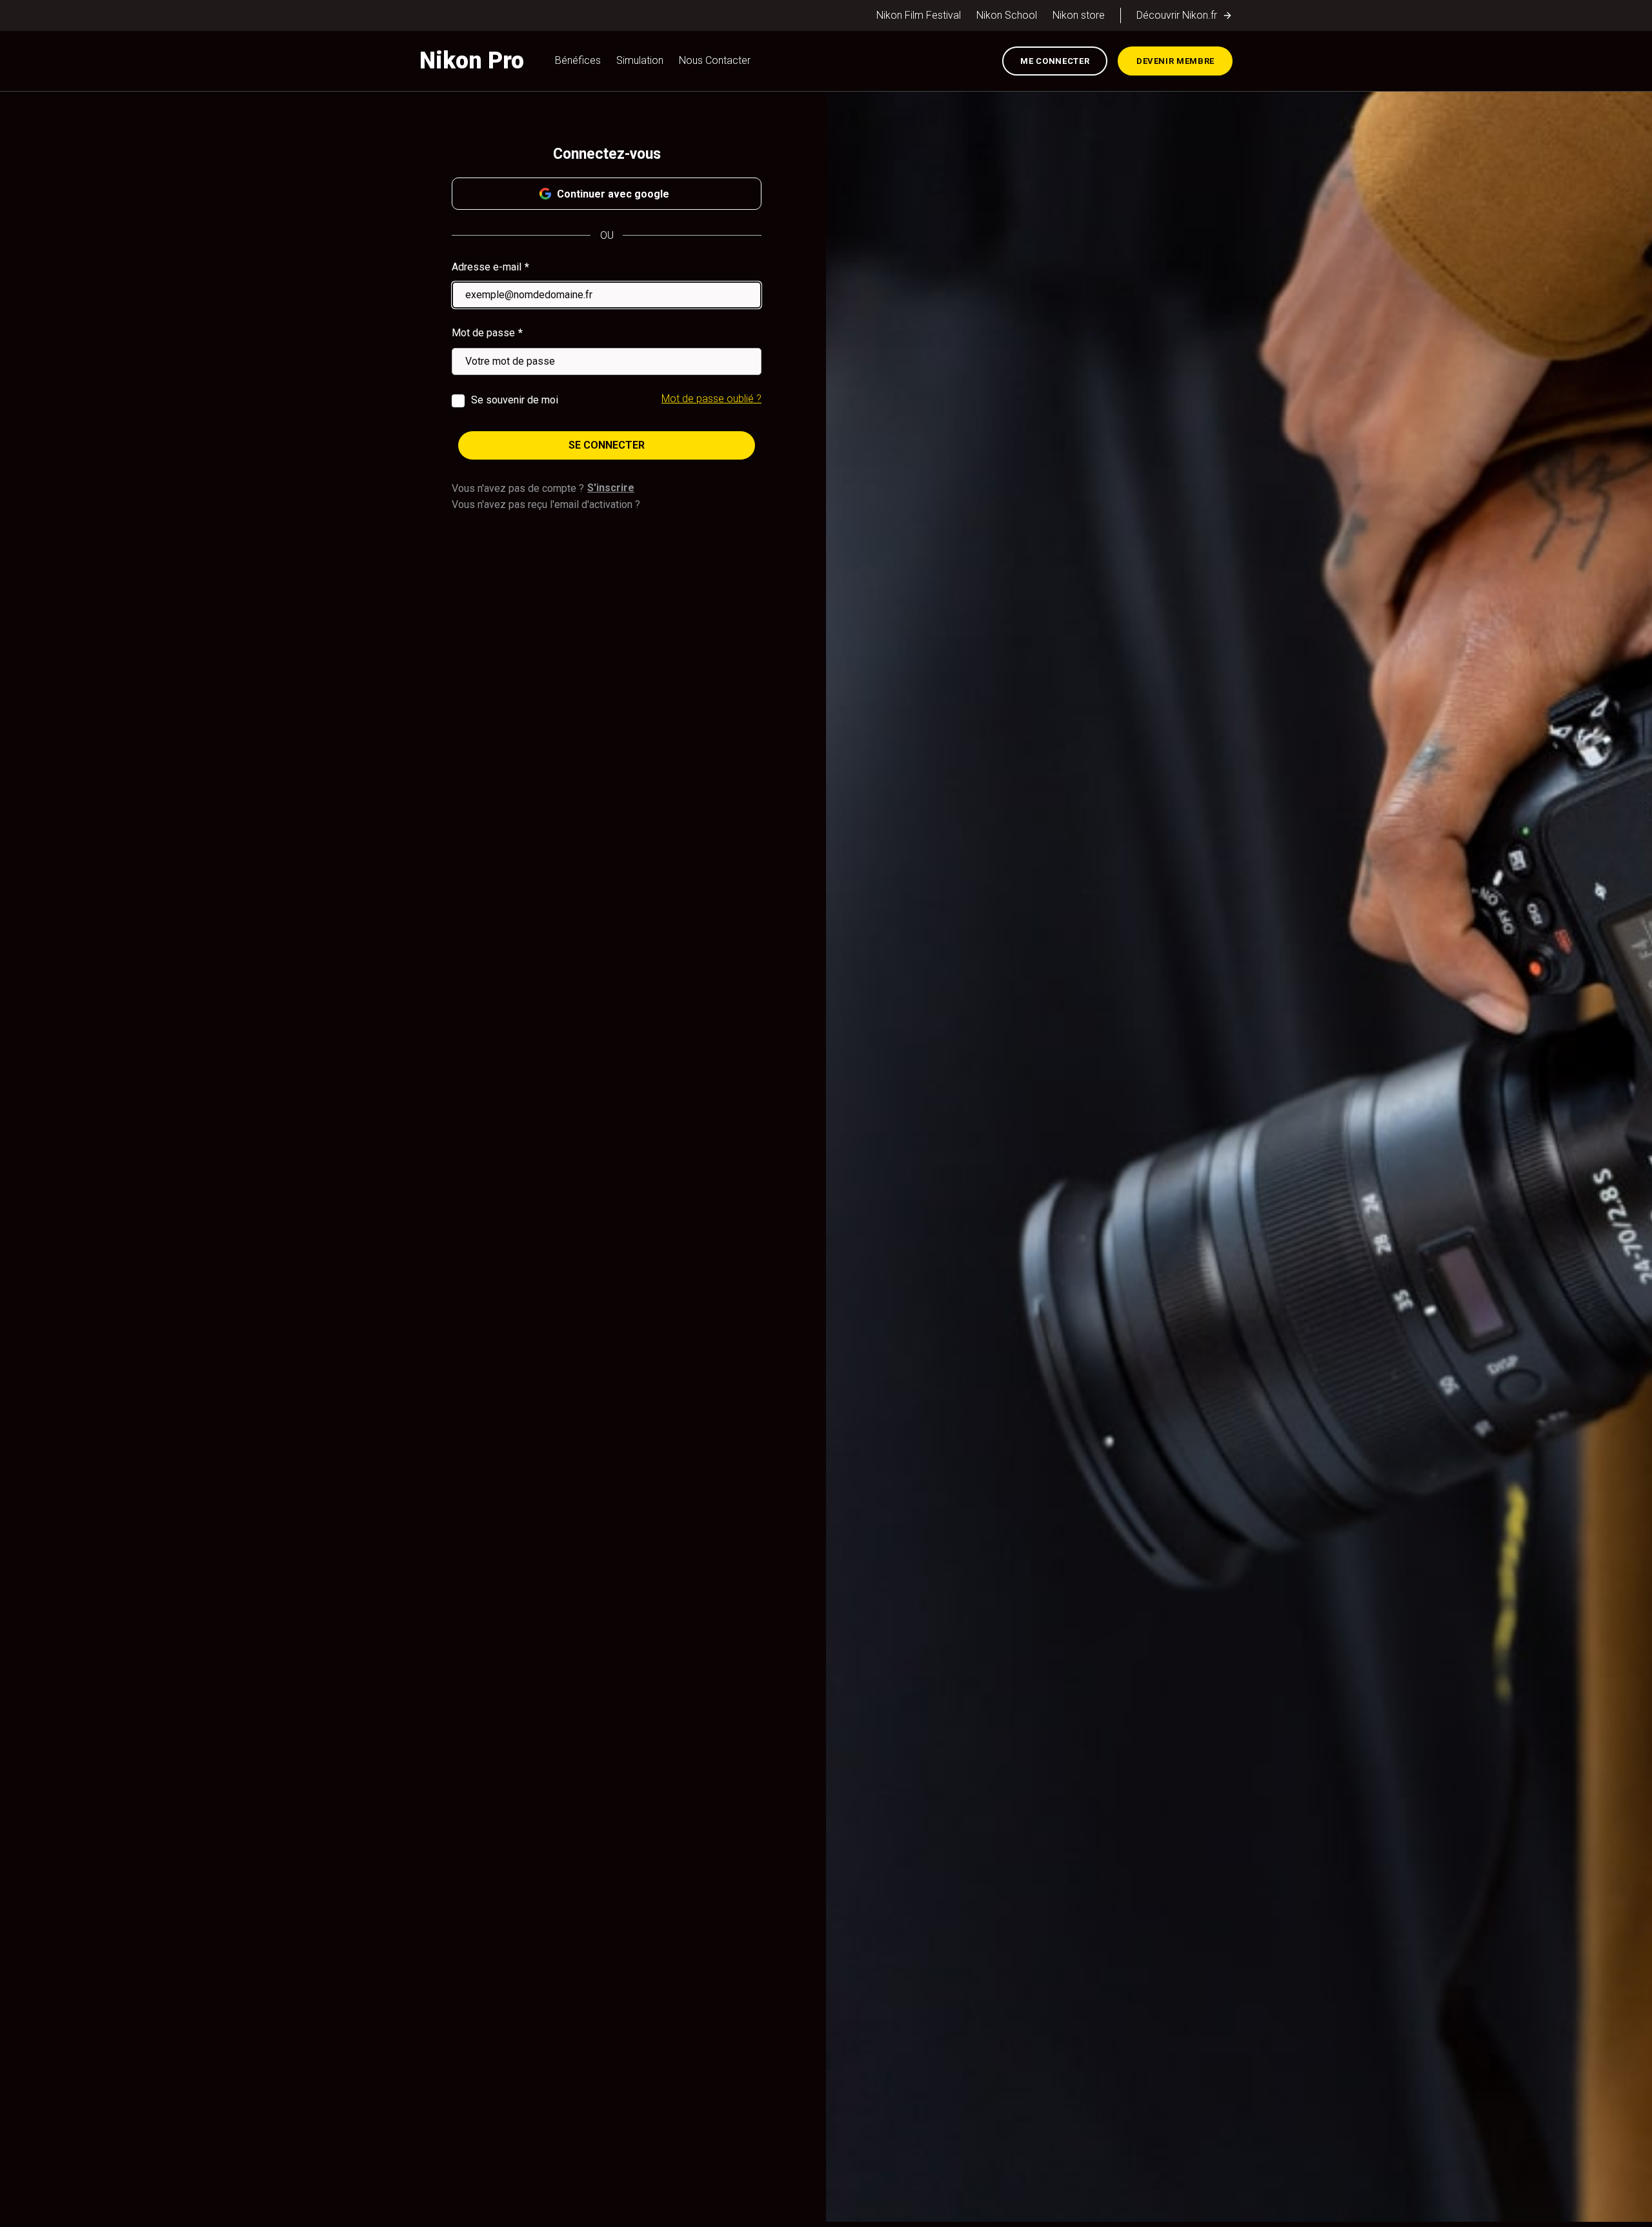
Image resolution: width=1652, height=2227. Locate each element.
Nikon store (1079, 15)
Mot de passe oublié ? (711, 399)
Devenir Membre (1175, 61)
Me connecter (1055, 61)
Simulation (640, 60)
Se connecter (607, 445)
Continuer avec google (613, 194)
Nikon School (1007, 15)
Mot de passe (483, 333)
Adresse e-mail (487, 267)
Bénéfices (578, 60)
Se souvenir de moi (515, 400)
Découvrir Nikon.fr (1177, 15)
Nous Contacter (715, 60)
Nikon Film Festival (919, 15)
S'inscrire (611, 488)
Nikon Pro (472, 61)
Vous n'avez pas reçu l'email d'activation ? (546, 504)
